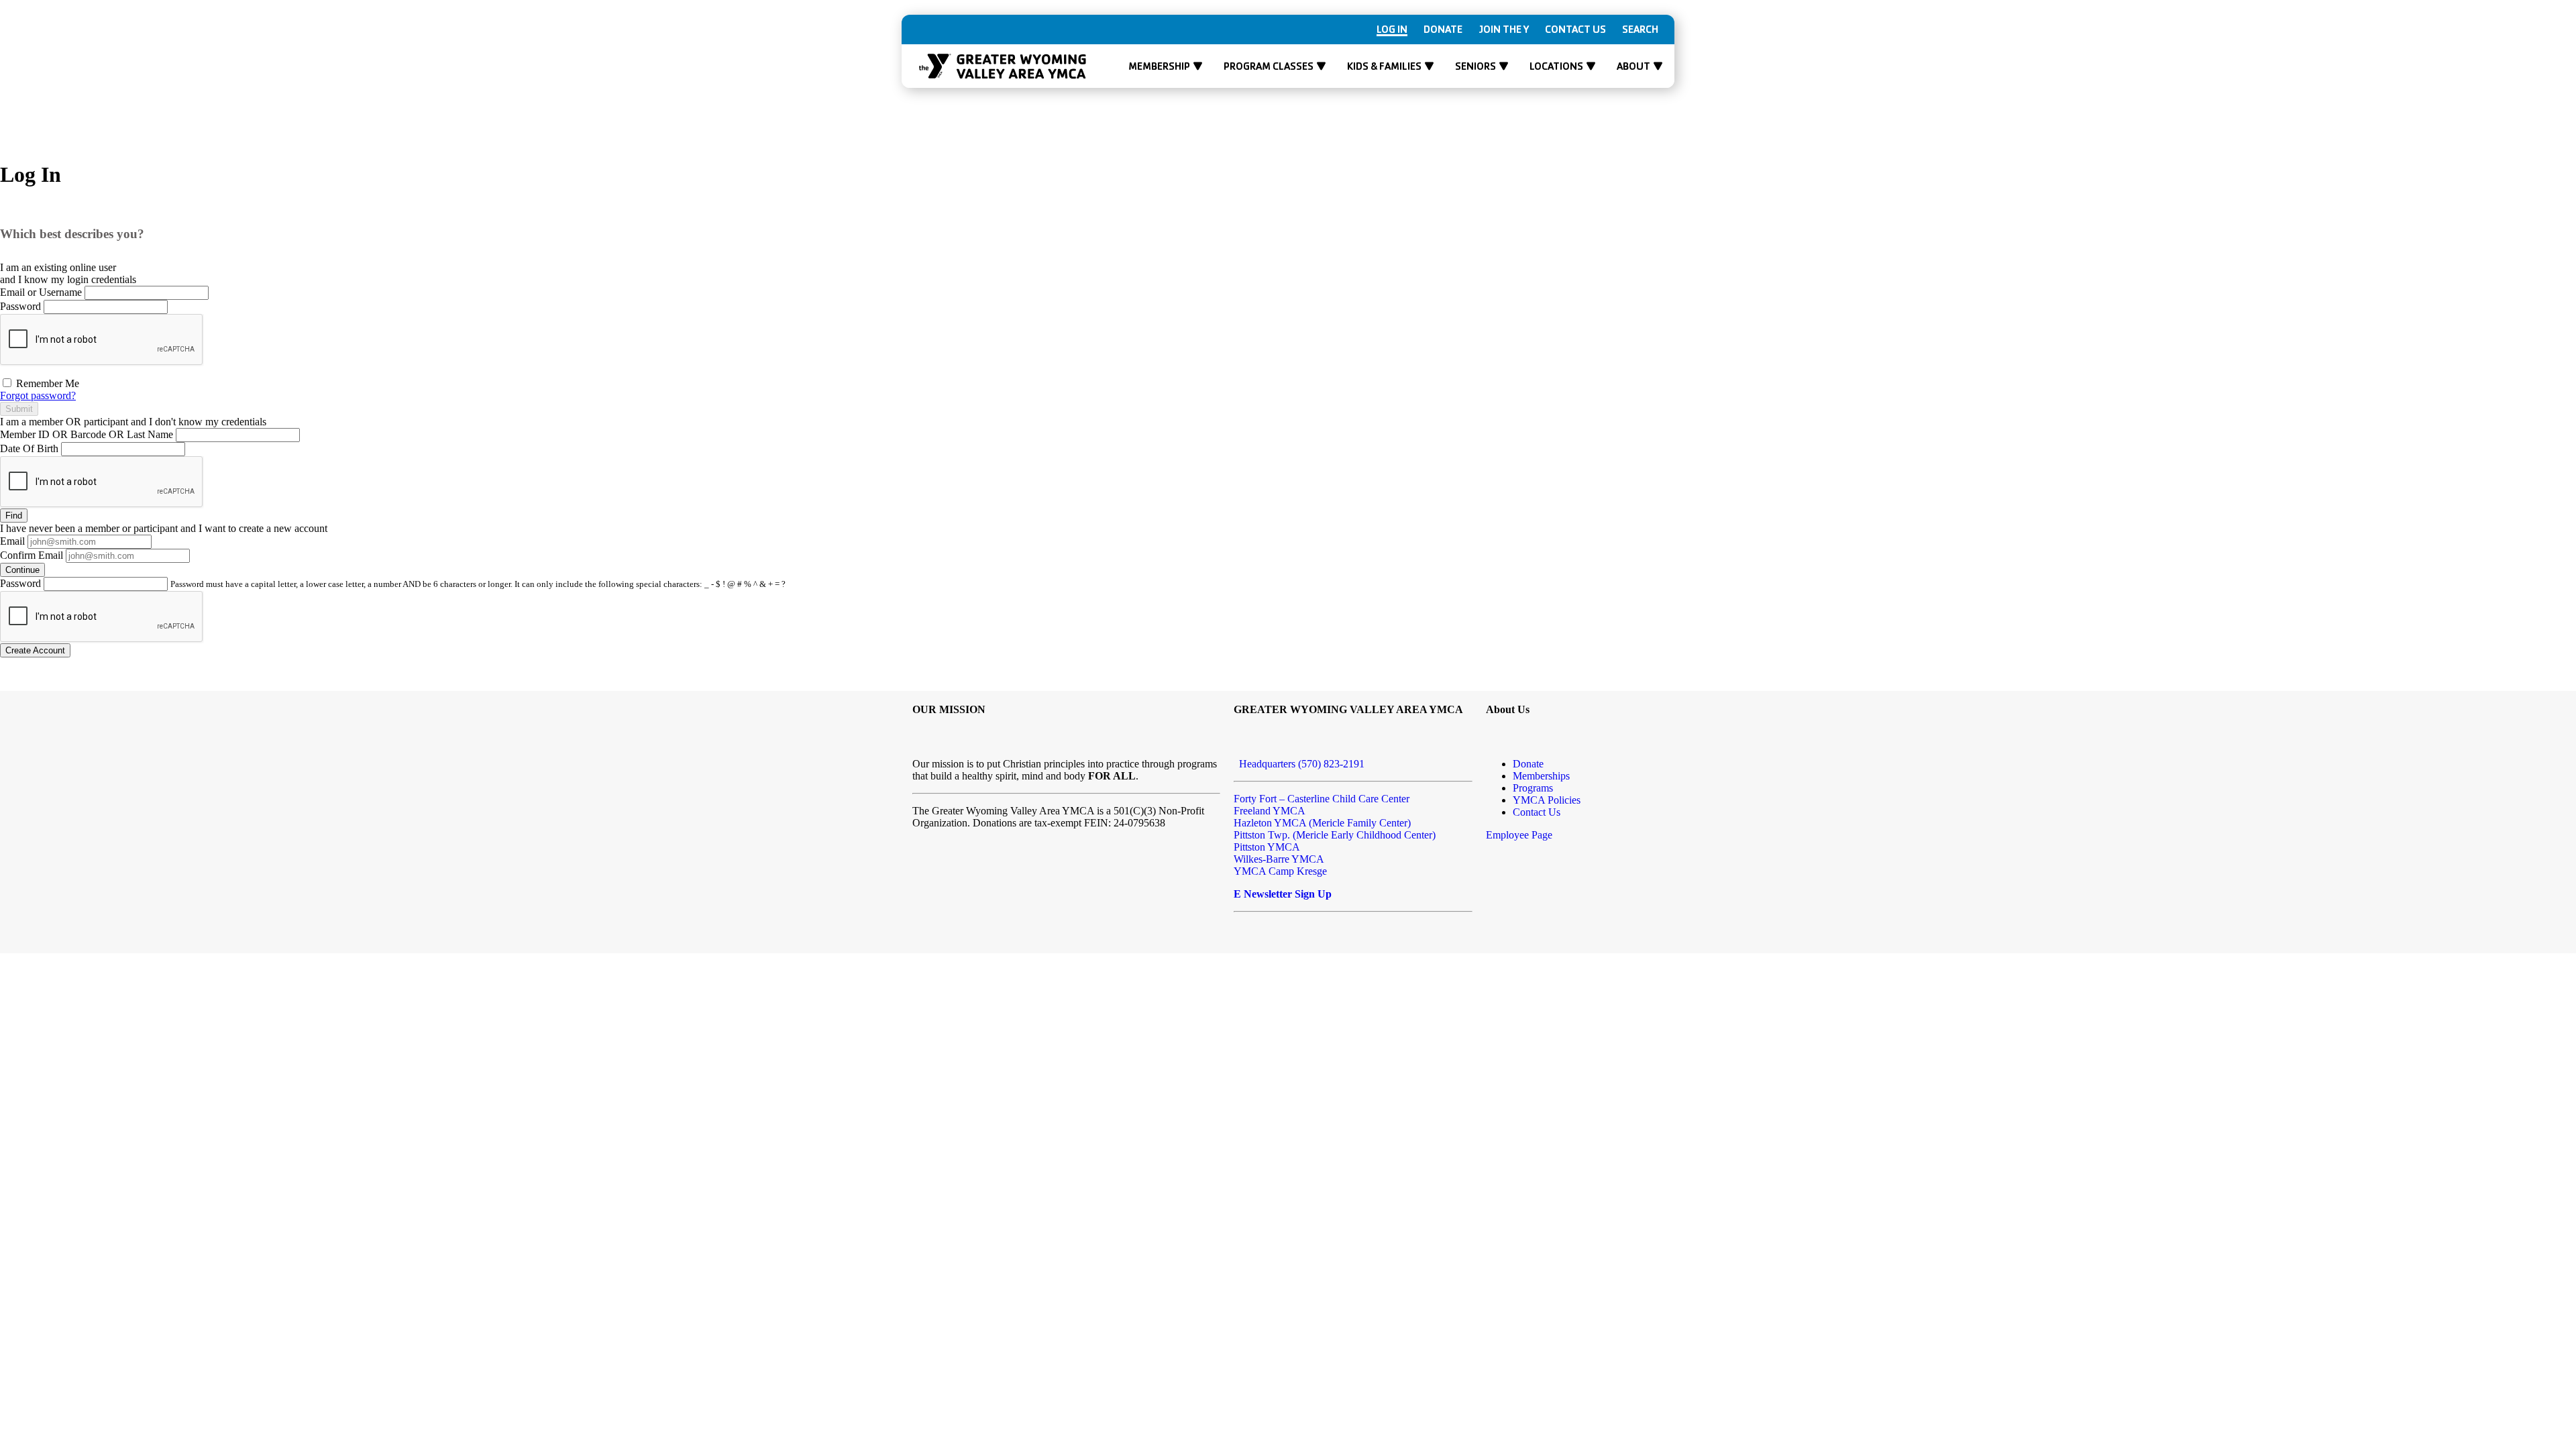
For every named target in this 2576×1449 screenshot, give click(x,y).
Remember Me (46, 383)
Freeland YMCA (1270, 811)
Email (12, 541)
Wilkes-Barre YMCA (1279, 859)
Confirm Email (32, 555)
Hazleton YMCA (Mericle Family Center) (1322, 823)
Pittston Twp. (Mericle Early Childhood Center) (1335, 835)
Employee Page (1519, 835)
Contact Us (1575, 30)
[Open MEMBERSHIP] (1198, 66)
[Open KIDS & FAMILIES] (1429, 66)
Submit (19, 409)
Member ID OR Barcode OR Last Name (87, 434)
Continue (22, 570)
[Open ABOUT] (1658, 66)
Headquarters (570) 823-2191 (1299, 764)
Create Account (35, 650)
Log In (1392, 30)
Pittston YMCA (1267, 847)
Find (14, 516)
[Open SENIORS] (1504, 66)
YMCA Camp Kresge (1280, 871)
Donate (1443, 30)
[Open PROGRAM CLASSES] (1321, 66)
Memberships (1541, 776)
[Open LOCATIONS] (1591, 66)
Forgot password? (38, 395)
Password (20, 306)
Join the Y (1504, 30)
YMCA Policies (1547, 800)
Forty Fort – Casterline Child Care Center (1322, 799)
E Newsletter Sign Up (1283, 894)
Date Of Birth (29, 448)
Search (1640, 30)
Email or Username (41, 292)
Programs (1533, 788)
